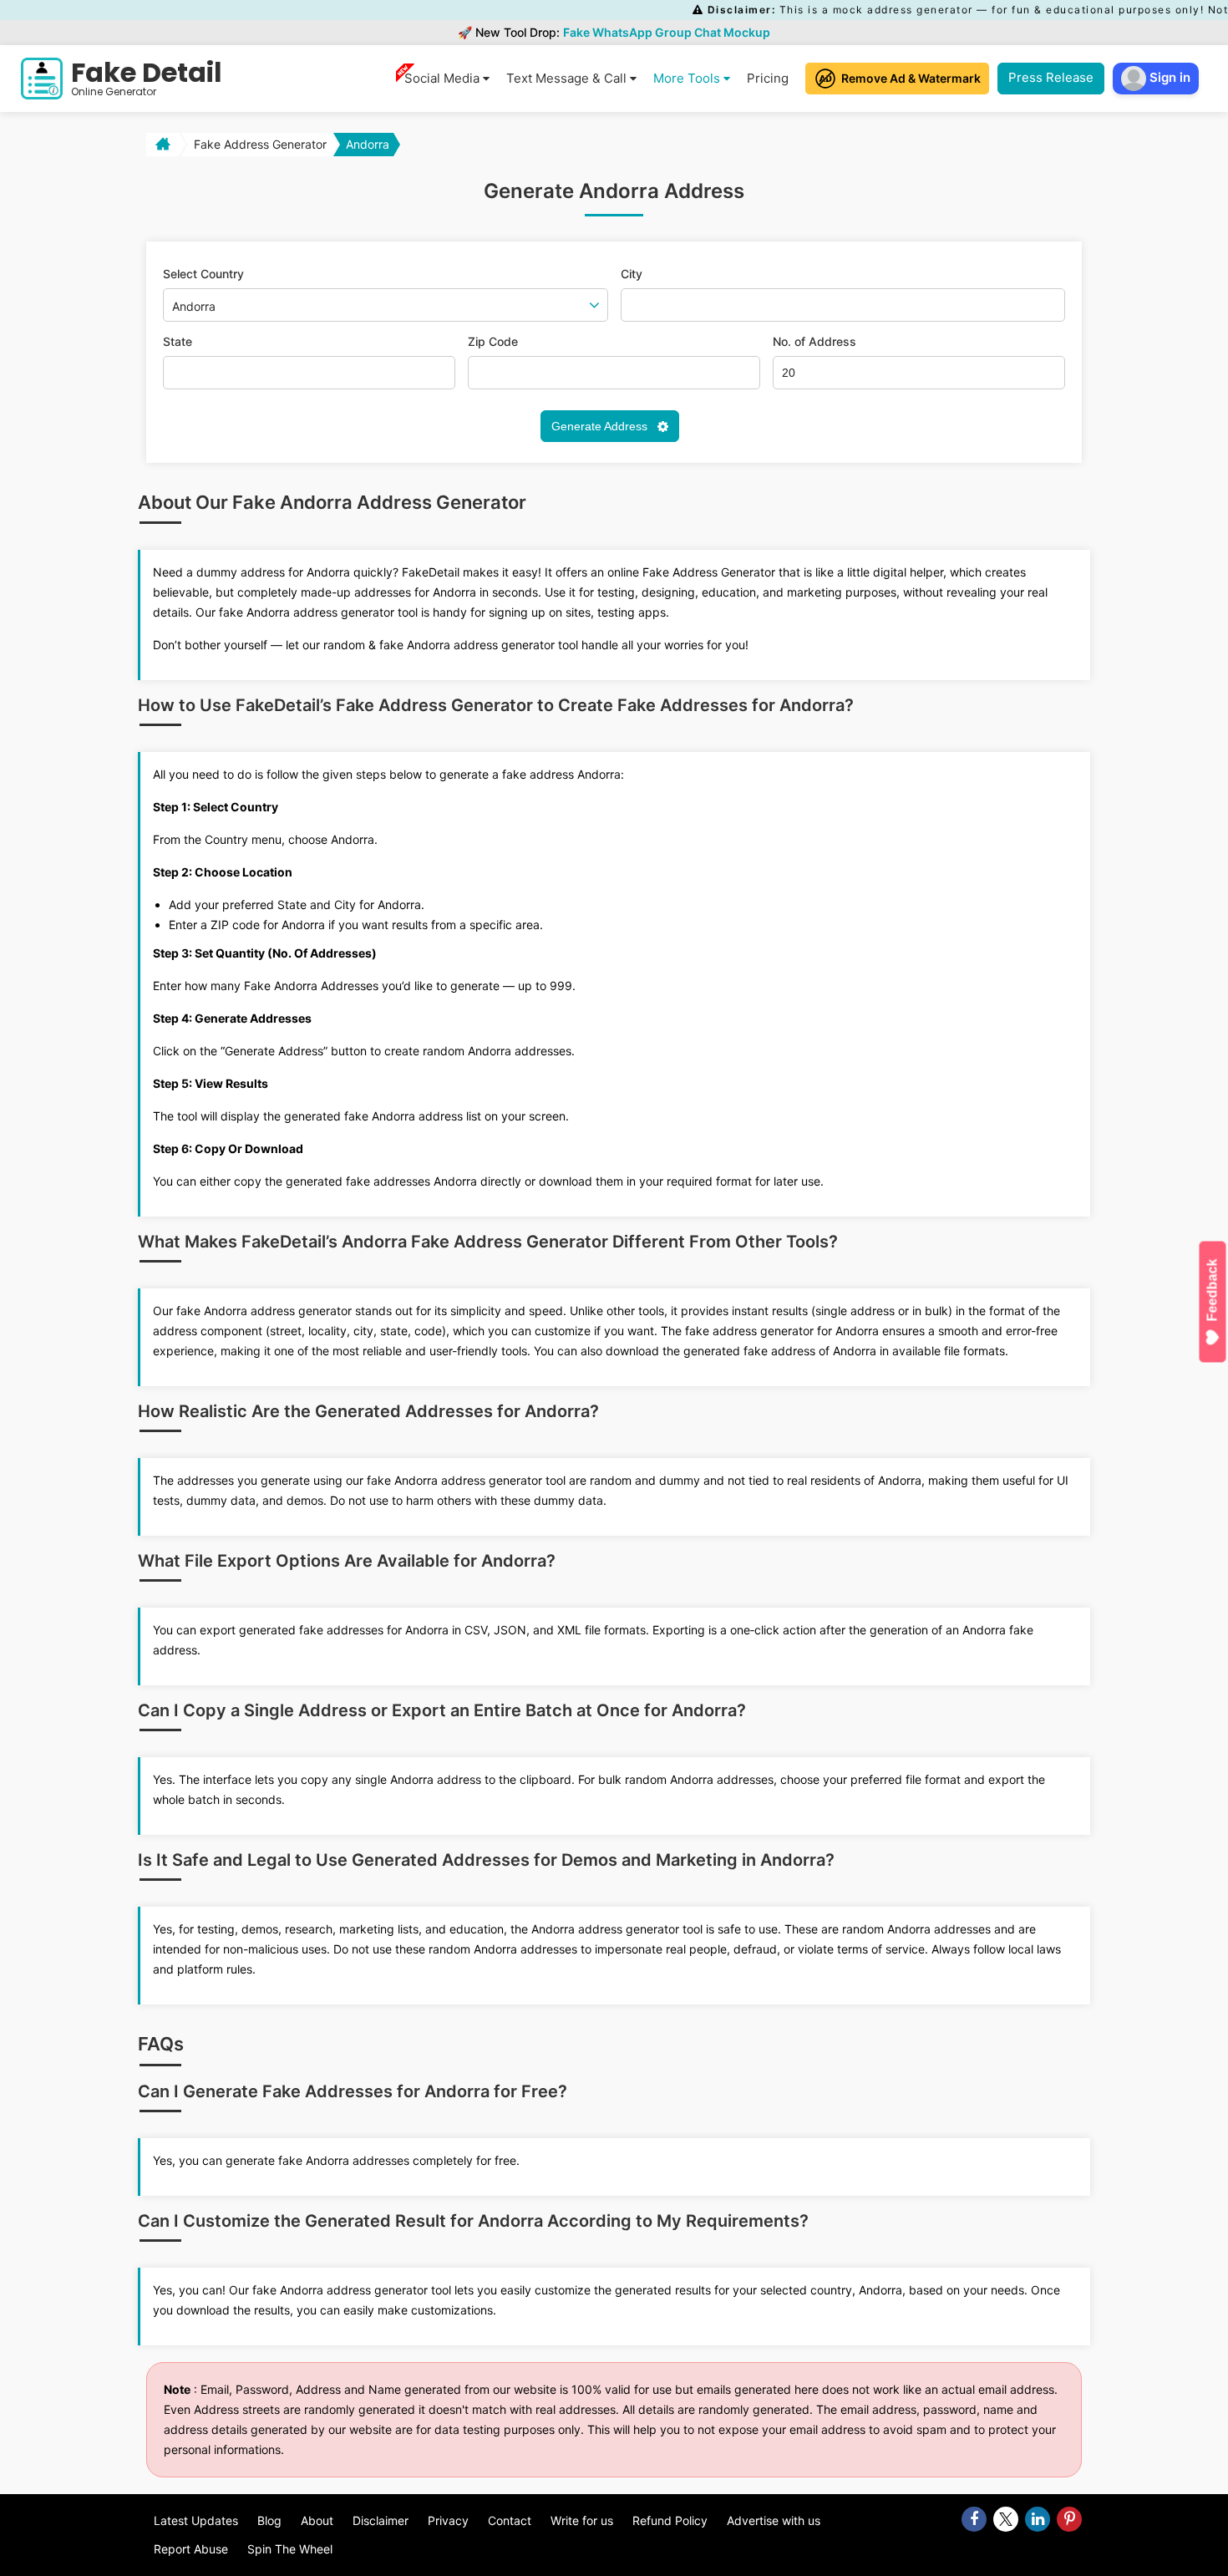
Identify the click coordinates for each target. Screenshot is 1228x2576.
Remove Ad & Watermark (911, 78)
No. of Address (814, 342)
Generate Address (601, 426)
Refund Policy (670, 2520)
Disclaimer (381, 2520)
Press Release (1051, 77)
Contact (510, 2520)
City (632, 274)
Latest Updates (196, 2520)
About (317, 2520)
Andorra (368, 144)
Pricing (768, 78)
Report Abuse (191, 2549)
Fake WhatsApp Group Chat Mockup (667, 32)
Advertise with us (774, 2520)
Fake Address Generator (260, 144)
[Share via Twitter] (1006, 2519)
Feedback (1213, 1290)
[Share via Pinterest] (1069, 2519)
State (178, 342)
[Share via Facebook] (974, 2519)
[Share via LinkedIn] (1038, 2519)
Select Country (203, 274)
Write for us (582, 2520)
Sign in (1168, 77)
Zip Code (493, 342)
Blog (269, 2520)
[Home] (161, 145)
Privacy (448, 2520)
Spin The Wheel (290, 2549)
